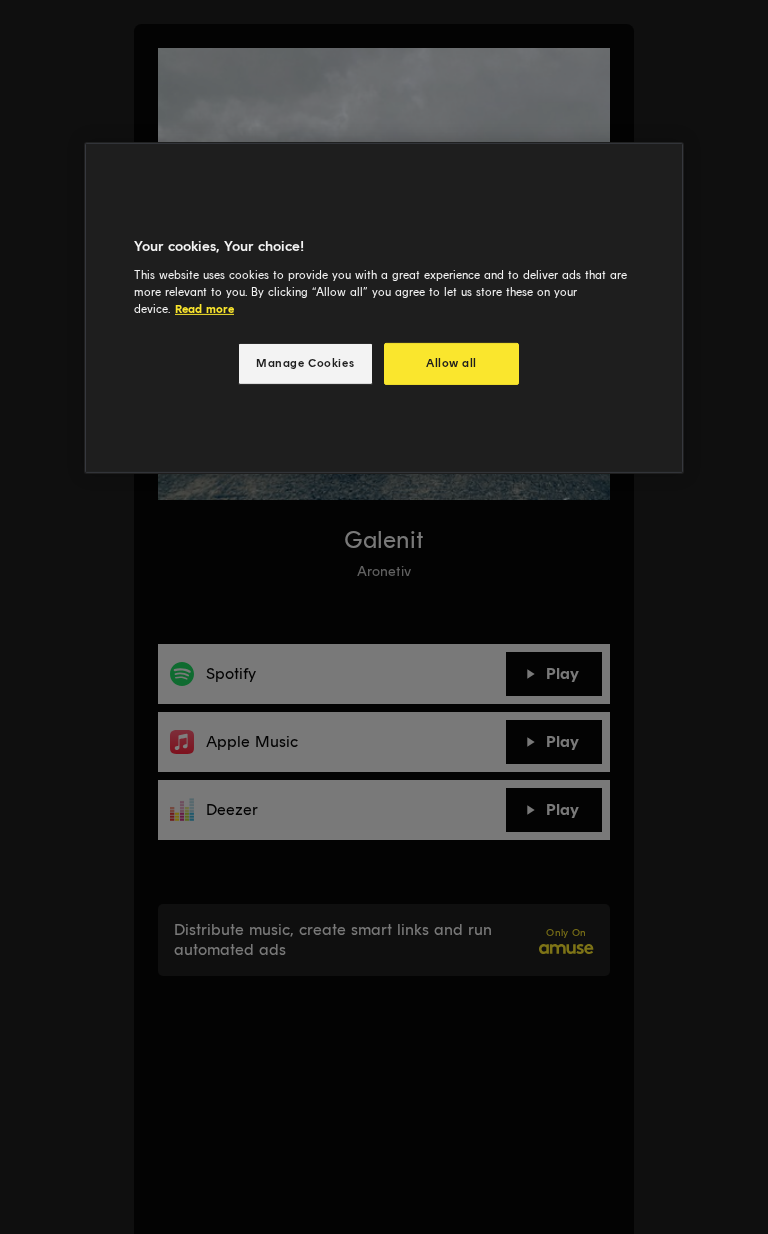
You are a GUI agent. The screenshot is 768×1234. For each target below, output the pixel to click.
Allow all (451, 363)
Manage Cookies (305, 363)
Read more (204, 309)
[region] (384, 308)
